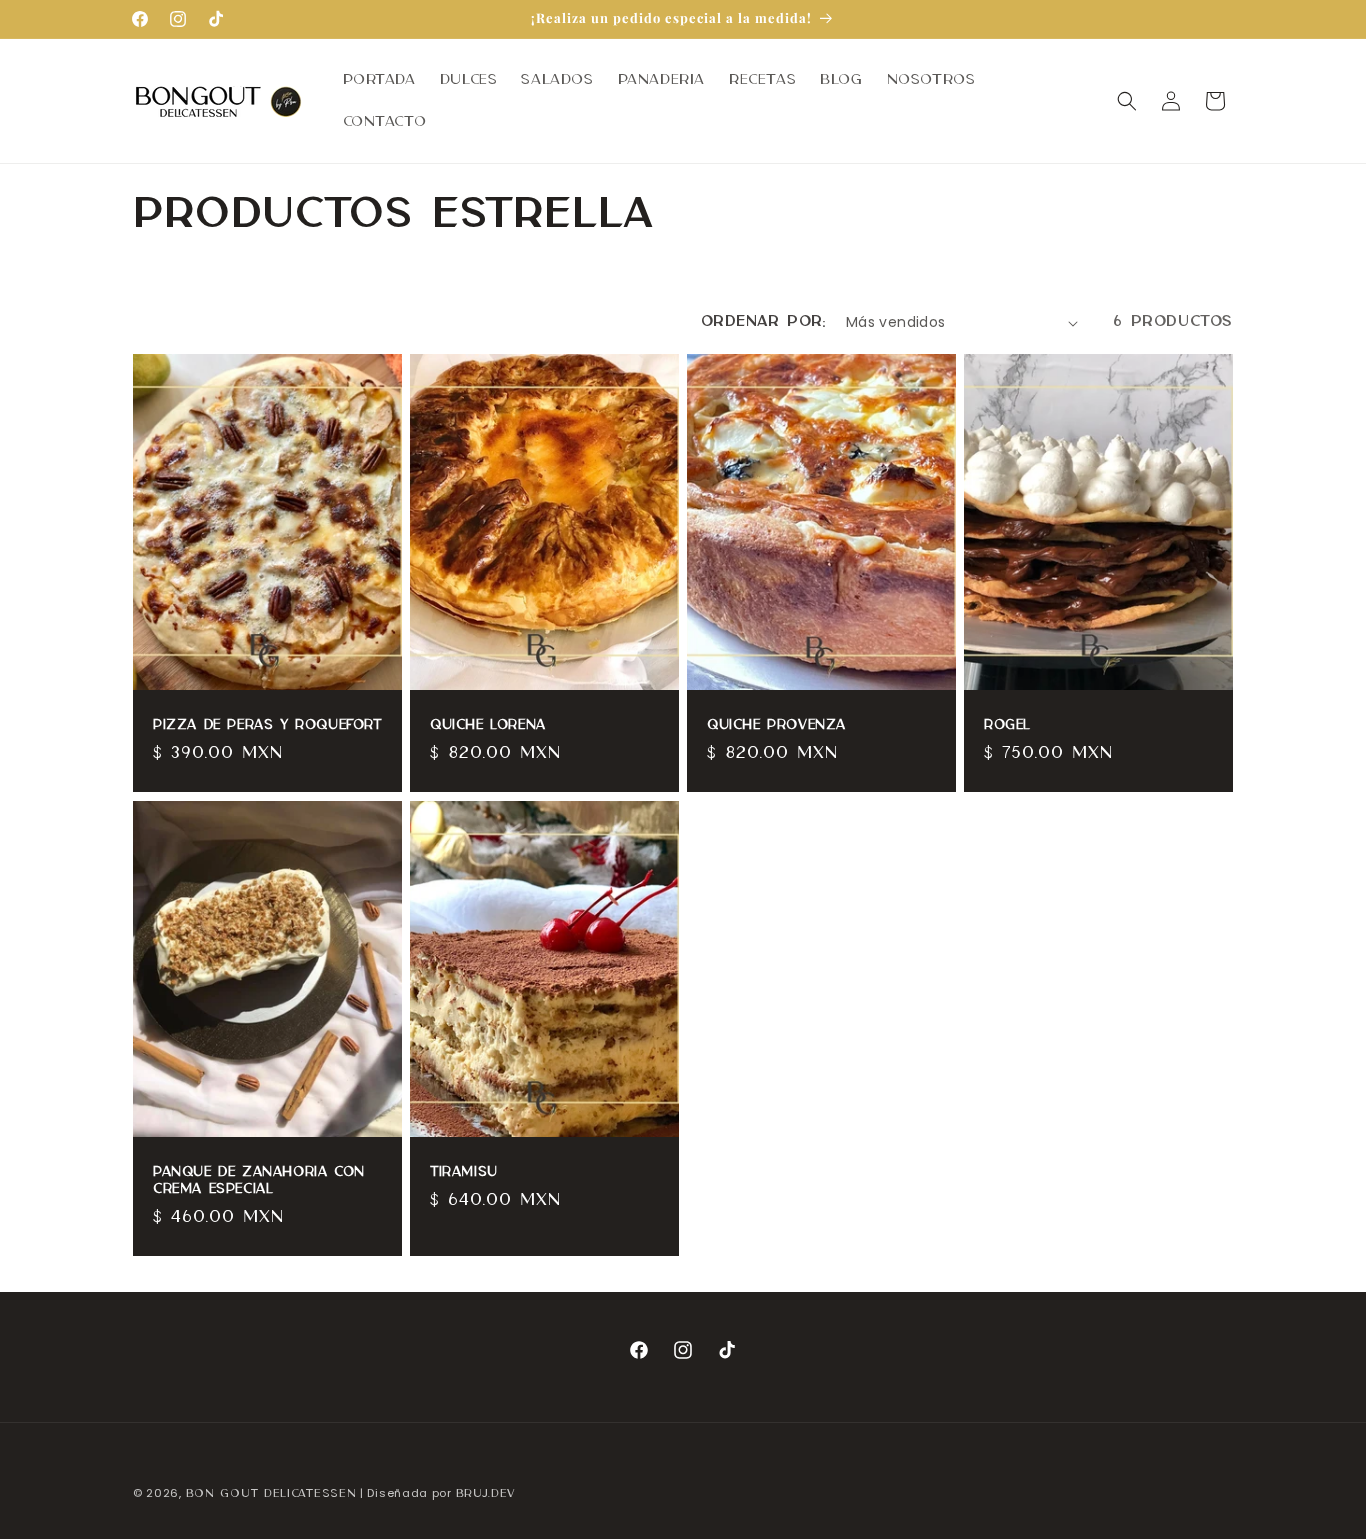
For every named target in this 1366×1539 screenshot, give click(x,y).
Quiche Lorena (488, 726)
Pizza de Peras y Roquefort (267, 726)
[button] (1127, 101)
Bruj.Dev (486, 1494)
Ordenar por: (763, 322)
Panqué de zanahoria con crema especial (259, 1180)
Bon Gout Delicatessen (271, 1494)
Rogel (1007, 726)
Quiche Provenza (776, 726)
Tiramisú (464, 1172)
